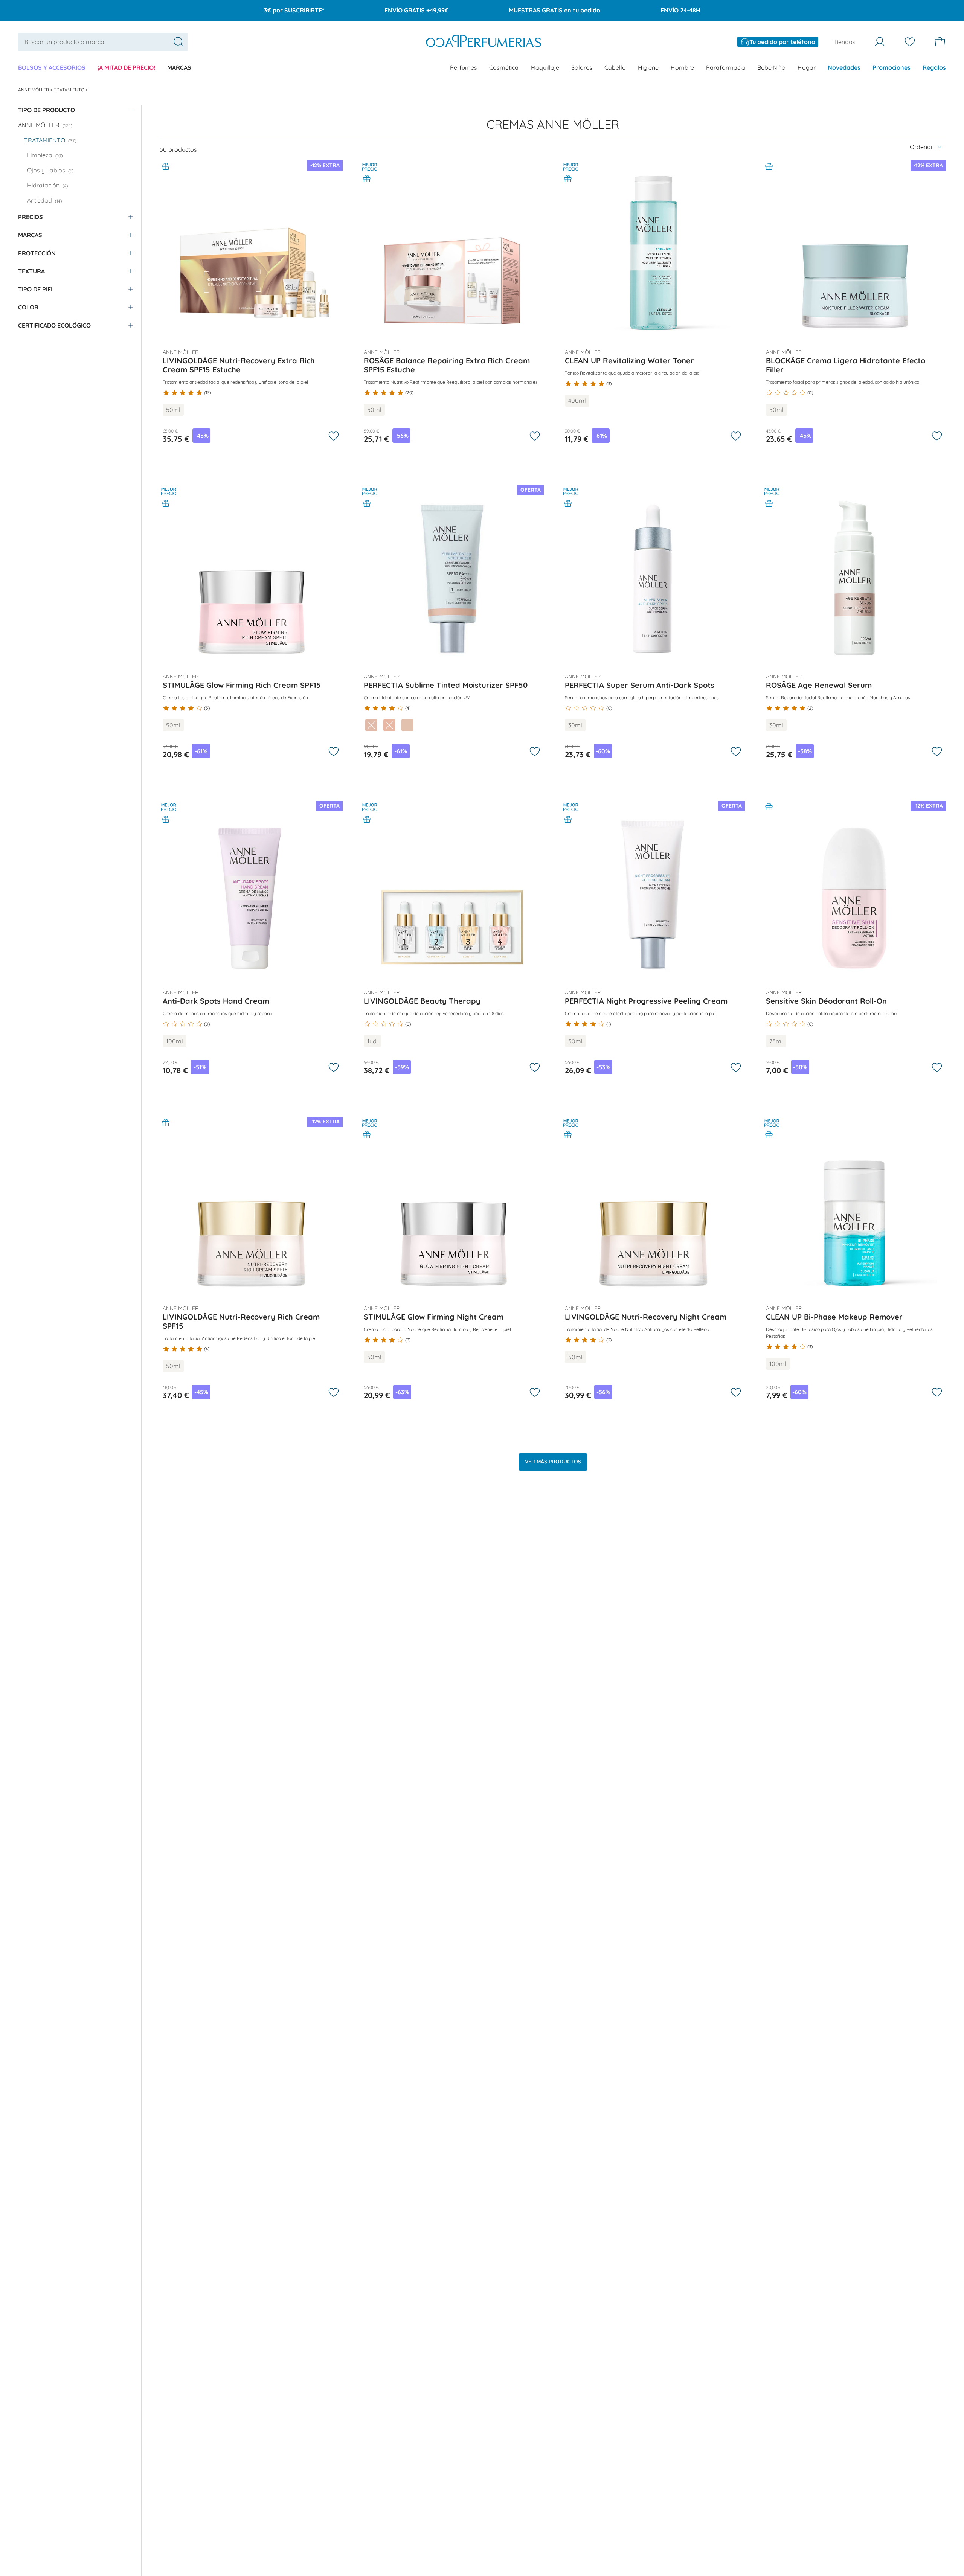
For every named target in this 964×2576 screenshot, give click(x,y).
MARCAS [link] (179, 67)
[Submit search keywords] (178, 42)
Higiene (648, 67)
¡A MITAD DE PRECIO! (126, 67)
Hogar (807, 67)
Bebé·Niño (771, 67)
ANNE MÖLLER (34, 90)
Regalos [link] (934, 67)
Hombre (682, 67)
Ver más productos (553, 1462)
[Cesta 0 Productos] (940, 42)
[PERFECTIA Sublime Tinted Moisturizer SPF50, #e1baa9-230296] (371, 725)
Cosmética (504, 67)
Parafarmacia (726, 67)
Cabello (615, 67)
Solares (582, 67)
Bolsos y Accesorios (52, 67)
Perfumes (464, 67)
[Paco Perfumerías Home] (484, 42)
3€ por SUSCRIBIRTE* (294, 10)
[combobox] (103, 42)
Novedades (844, 67)
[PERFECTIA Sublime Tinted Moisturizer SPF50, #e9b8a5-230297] (389, 725)
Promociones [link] (892, 67)
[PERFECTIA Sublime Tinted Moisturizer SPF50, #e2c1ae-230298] (407, 725)
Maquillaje (545, 67)
